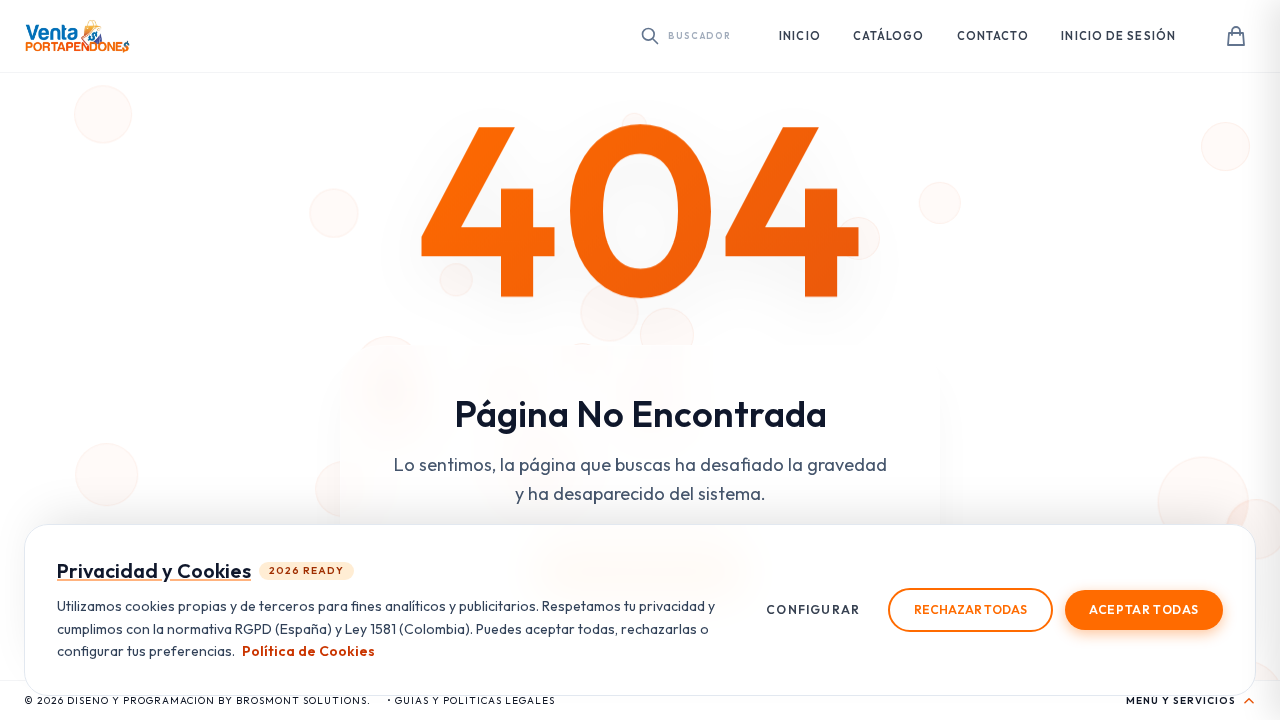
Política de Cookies (308, 651)
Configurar (813, 609)
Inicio (800, 36)
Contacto (993, 36)
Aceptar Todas (1144, 609)
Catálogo (889, 36)
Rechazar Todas (970, 609)
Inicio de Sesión (1118, 36)
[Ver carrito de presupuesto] (1236, 36)
